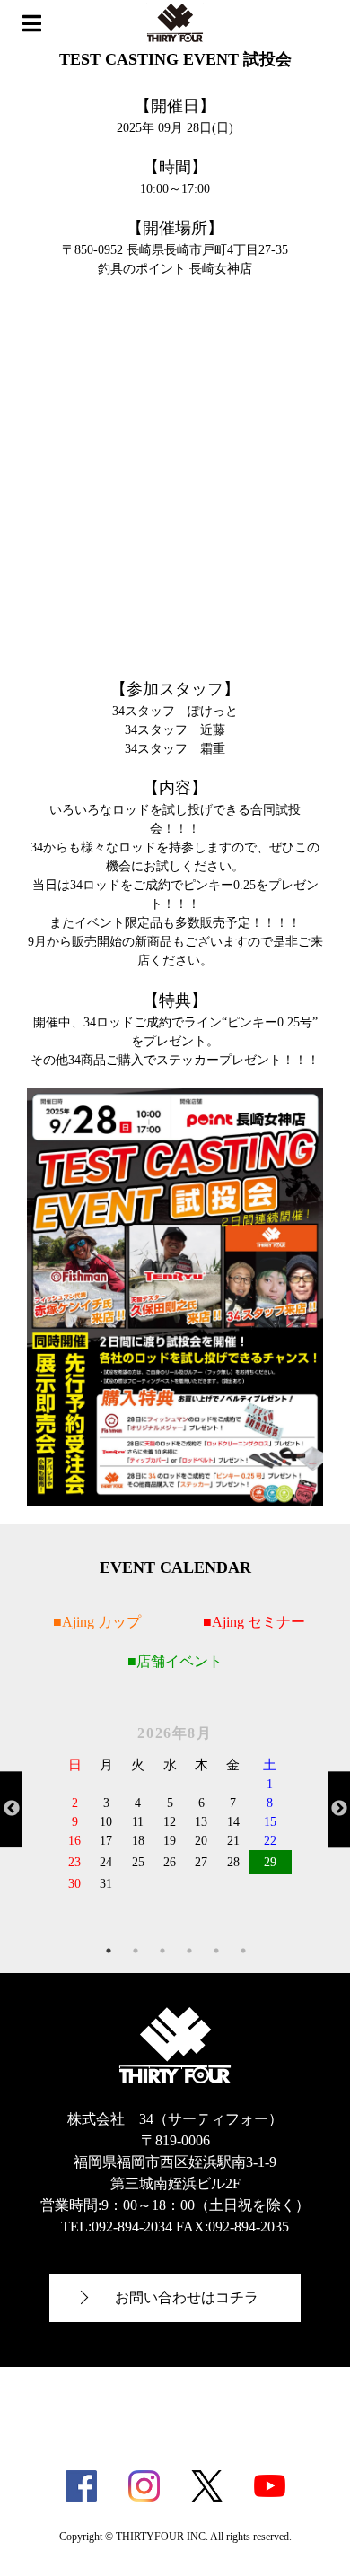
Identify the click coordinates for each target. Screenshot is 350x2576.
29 (270, 1862)
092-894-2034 (132, 2227)
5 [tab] (216, 1951)
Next (339, 1809)
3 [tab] (162, 1951)
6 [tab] (243, 1951)
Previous (11, 1809)
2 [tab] (136, 1951)
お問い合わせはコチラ (187, 2297)
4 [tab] (189, 1951)
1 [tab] (109, 1951)
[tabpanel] (175, 1808)
